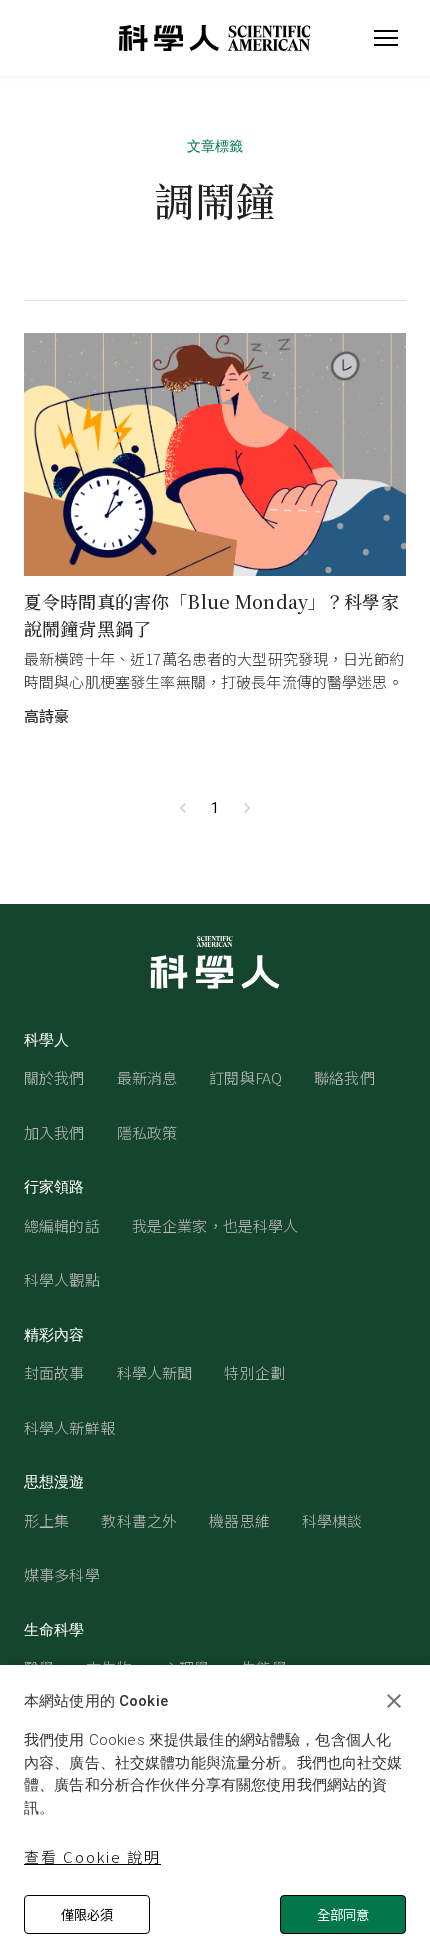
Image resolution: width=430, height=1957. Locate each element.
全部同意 (343, 1914)
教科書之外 (139, 1520)
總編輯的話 (62, 1225)
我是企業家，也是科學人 (215, 1225)
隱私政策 (147, 1132)
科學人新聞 (155, 1372)
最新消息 (147, 1077)
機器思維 (239, 1520)
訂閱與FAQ (245, 1077)
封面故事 (54, 1372)
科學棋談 (332, 1520)
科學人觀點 (62, 1279)
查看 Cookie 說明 (92, 1856)
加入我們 (54, 1132)
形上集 (46, 1520)
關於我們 (54, 1077)
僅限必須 (87, 1914)
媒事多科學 (62, 1574)
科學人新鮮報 (69, 1427)
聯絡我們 (344, 1077)
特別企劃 (254, 1372)
